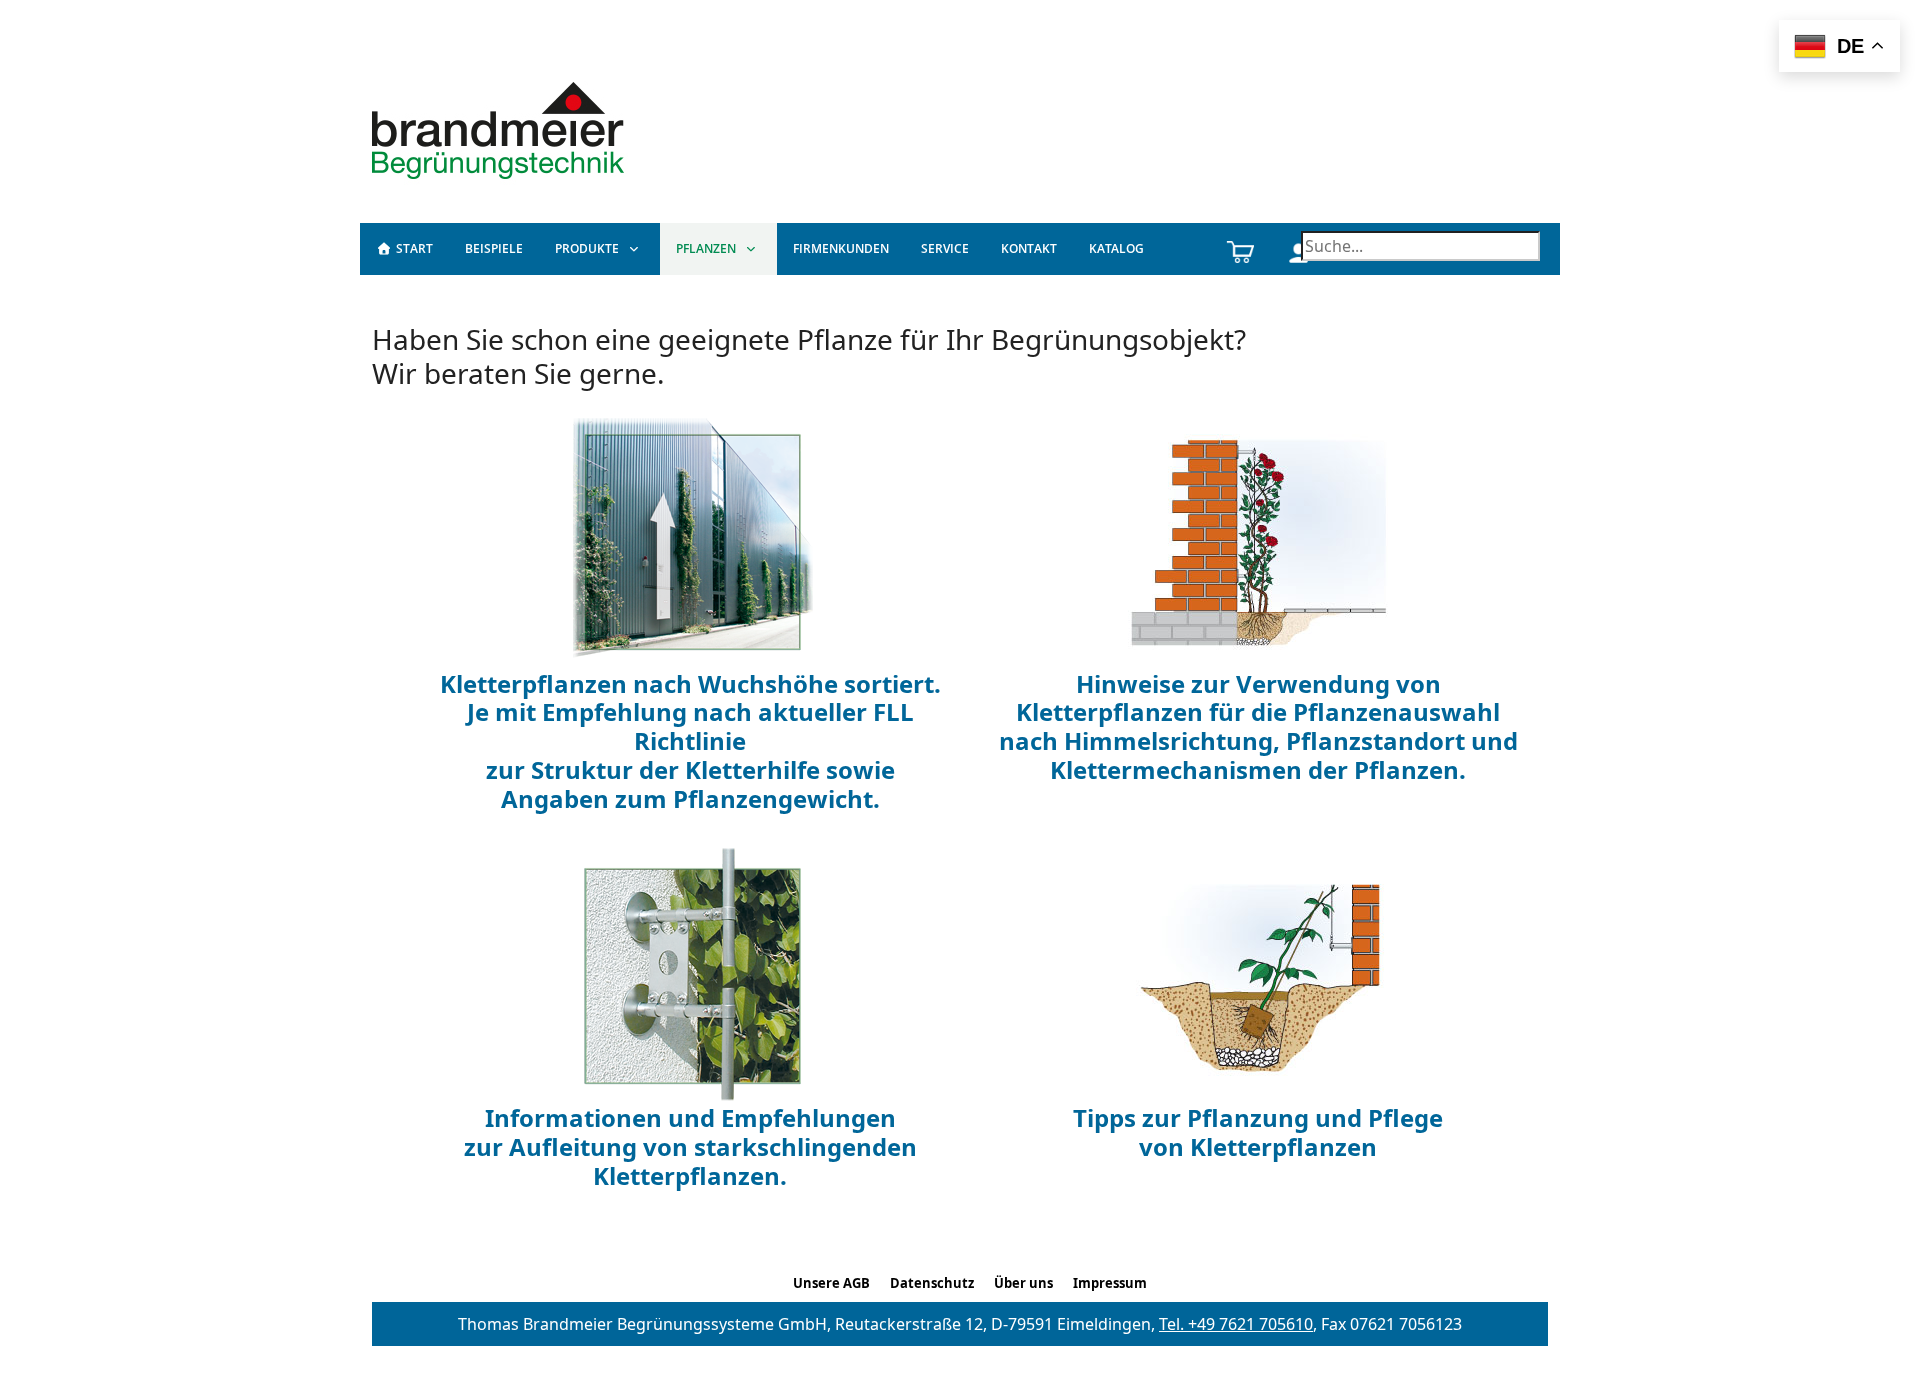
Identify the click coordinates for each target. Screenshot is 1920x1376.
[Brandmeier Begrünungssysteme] (501, 128)
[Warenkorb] (1240, 249)
